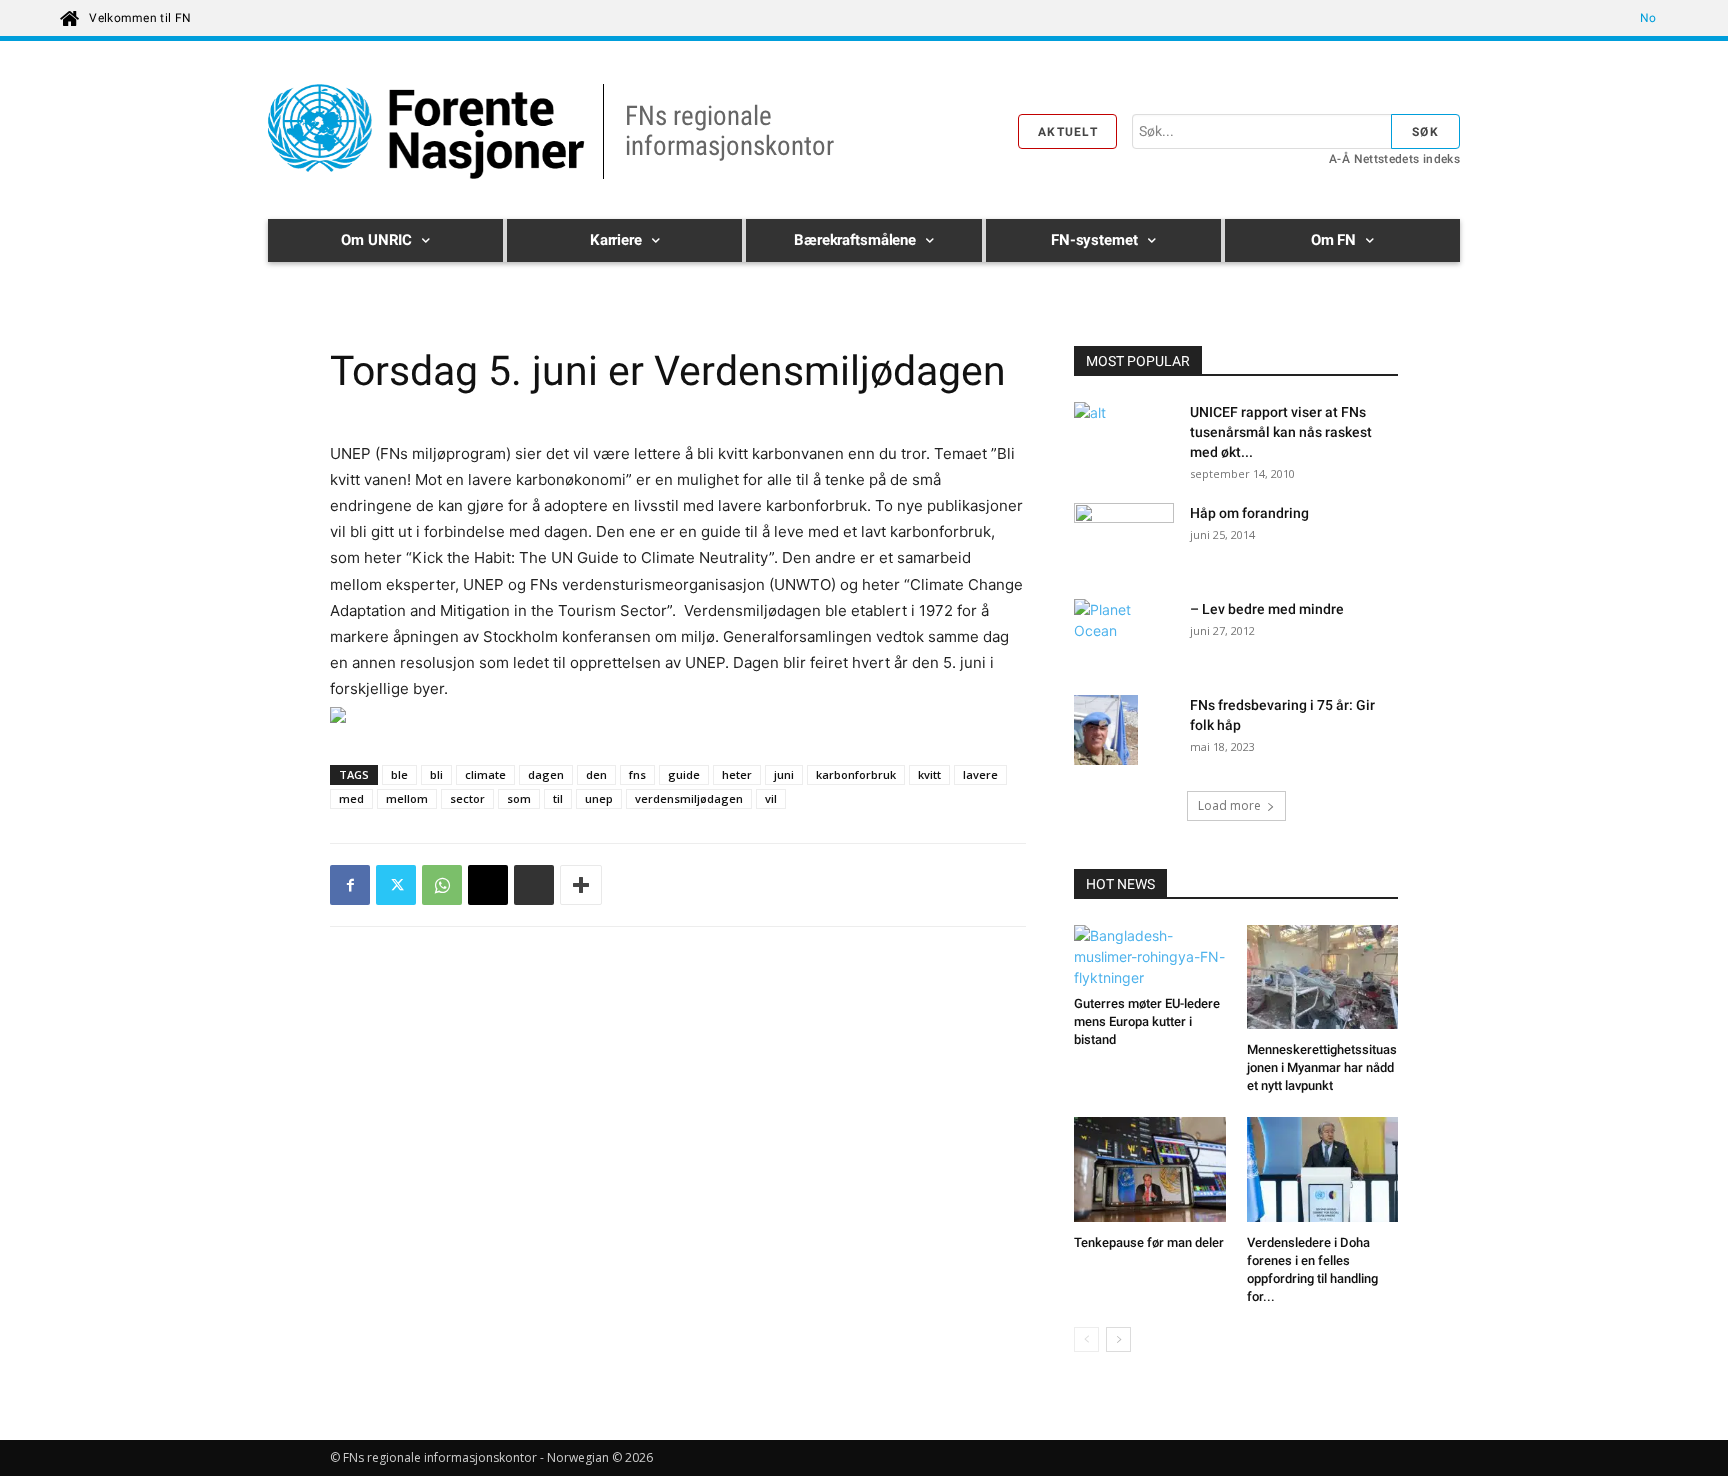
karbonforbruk (856, 774)
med (351, 798)
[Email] (488, 885)
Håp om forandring (1249, 513)
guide (684, 774)
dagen (546, 774)
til (558, 798)
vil (771, 798)
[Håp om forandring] (1124, 538)
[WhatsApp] (442, 885)
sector (467, 798)
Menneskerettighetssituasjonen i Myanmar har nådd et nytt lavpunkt (1322, 1067)
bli (436, 774)
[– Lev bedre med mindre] (1124, 634)
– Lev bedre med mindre (1267, 609)
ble (399, 774)
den (596, 774)
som (519, 798)
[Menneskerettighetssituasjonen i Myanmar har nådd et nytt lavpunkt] (1323, 979)
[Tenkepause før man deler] (1150, 1171)
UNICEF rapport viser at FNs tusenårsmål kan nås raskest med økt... (1281, 432)
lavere (980, 774)
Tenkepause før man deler (1149, 1242)
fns (637, 774)
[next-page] (1118, 1339)
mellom (407, 798)
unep (599, 798)
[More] (581, 885)
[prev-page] (1086, 1339)
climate (485, 774)
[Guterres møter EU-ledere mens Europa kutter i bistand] (1150, 956)
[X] (396, 885)
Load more (1229, 805)
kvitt (929, 774)
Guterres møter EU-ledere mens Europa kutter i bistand (1147, 1021)
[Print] (534, 885)
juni (784, 774)
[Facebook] (350, 885)
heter (737, 774)
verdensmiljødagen (689, 798)
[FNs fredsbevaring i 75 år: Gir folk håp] (1106, 732)
